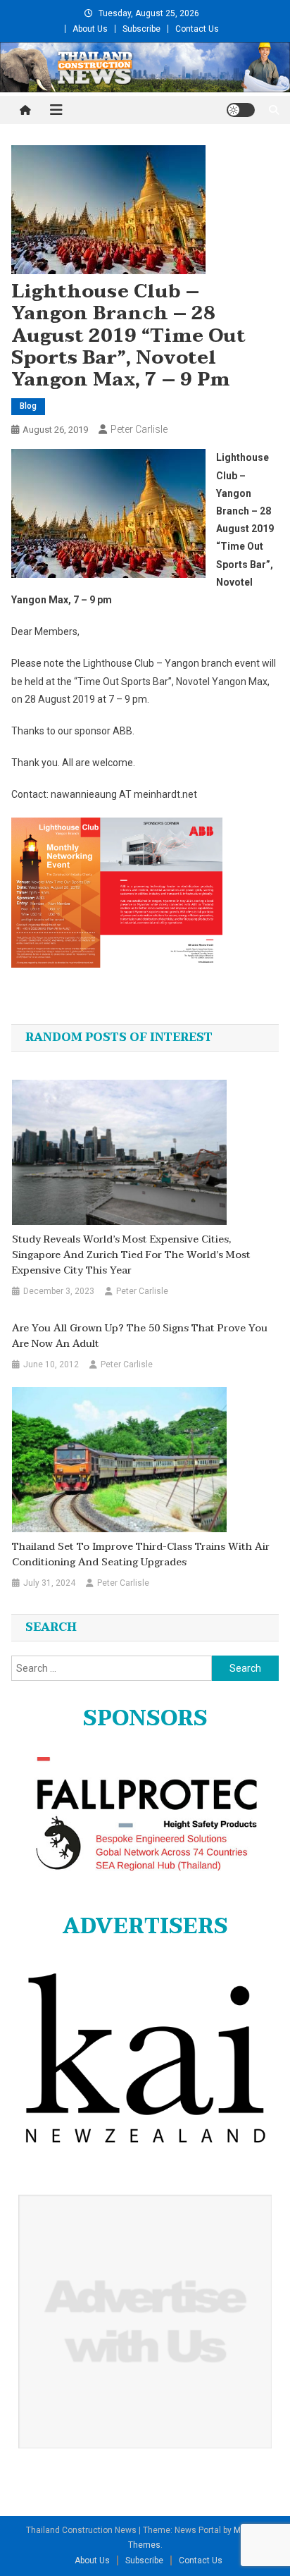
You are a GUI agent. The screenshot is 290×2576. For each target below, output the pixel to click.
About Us (90, 29)
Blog (28, 406)
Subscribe (141, 29)
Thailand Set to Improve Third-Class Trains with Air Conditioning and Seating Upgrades (141, 1555)
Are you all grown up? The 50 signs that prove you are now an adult (140, 1336)
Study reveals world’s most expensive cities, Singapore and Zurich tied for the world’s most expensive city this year (131, 1255)
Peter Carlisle (139, 429)
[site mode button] (241, 110)
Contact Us (197, 29)
